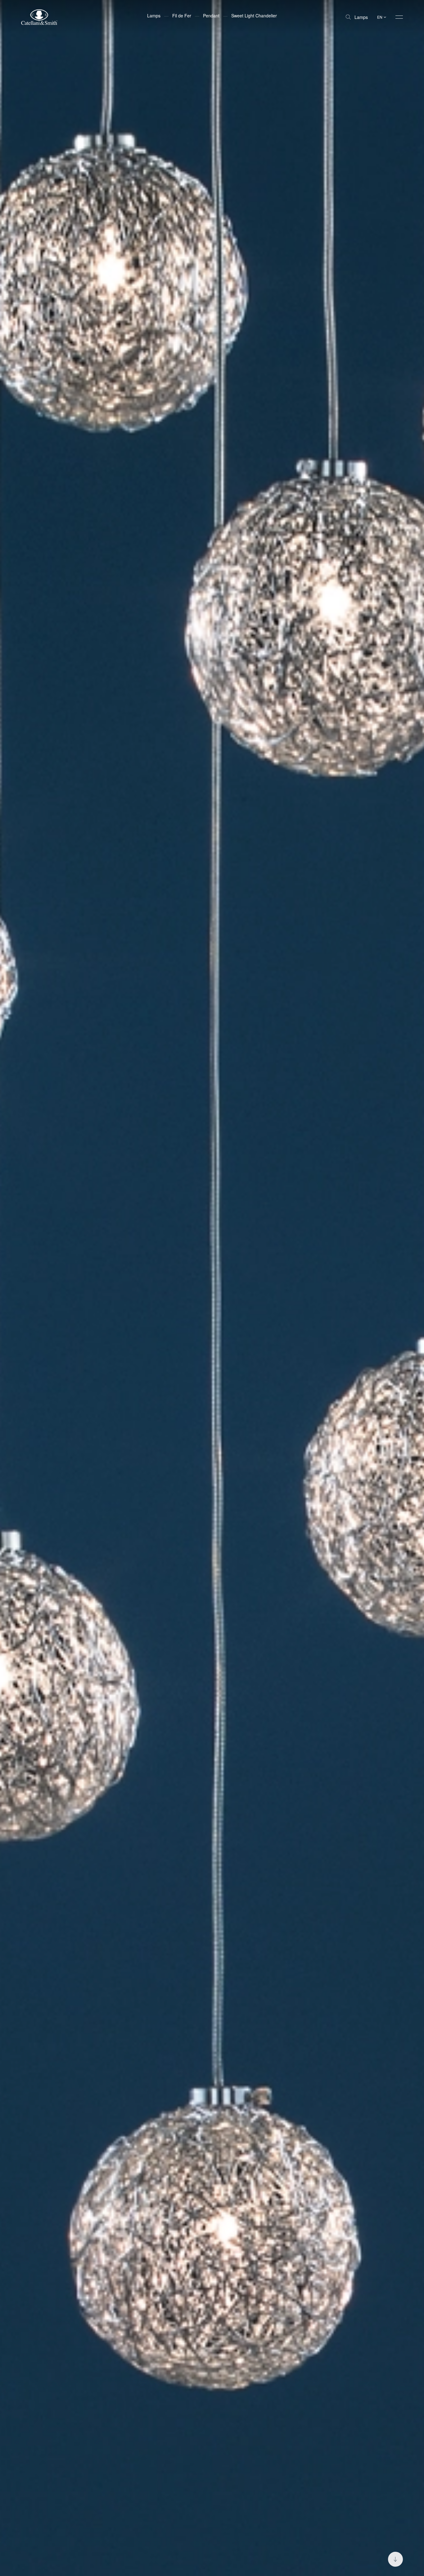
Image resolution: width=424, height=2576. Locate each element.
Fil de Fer (182, 16)
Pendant (211, 16)
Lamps (361, 17)
